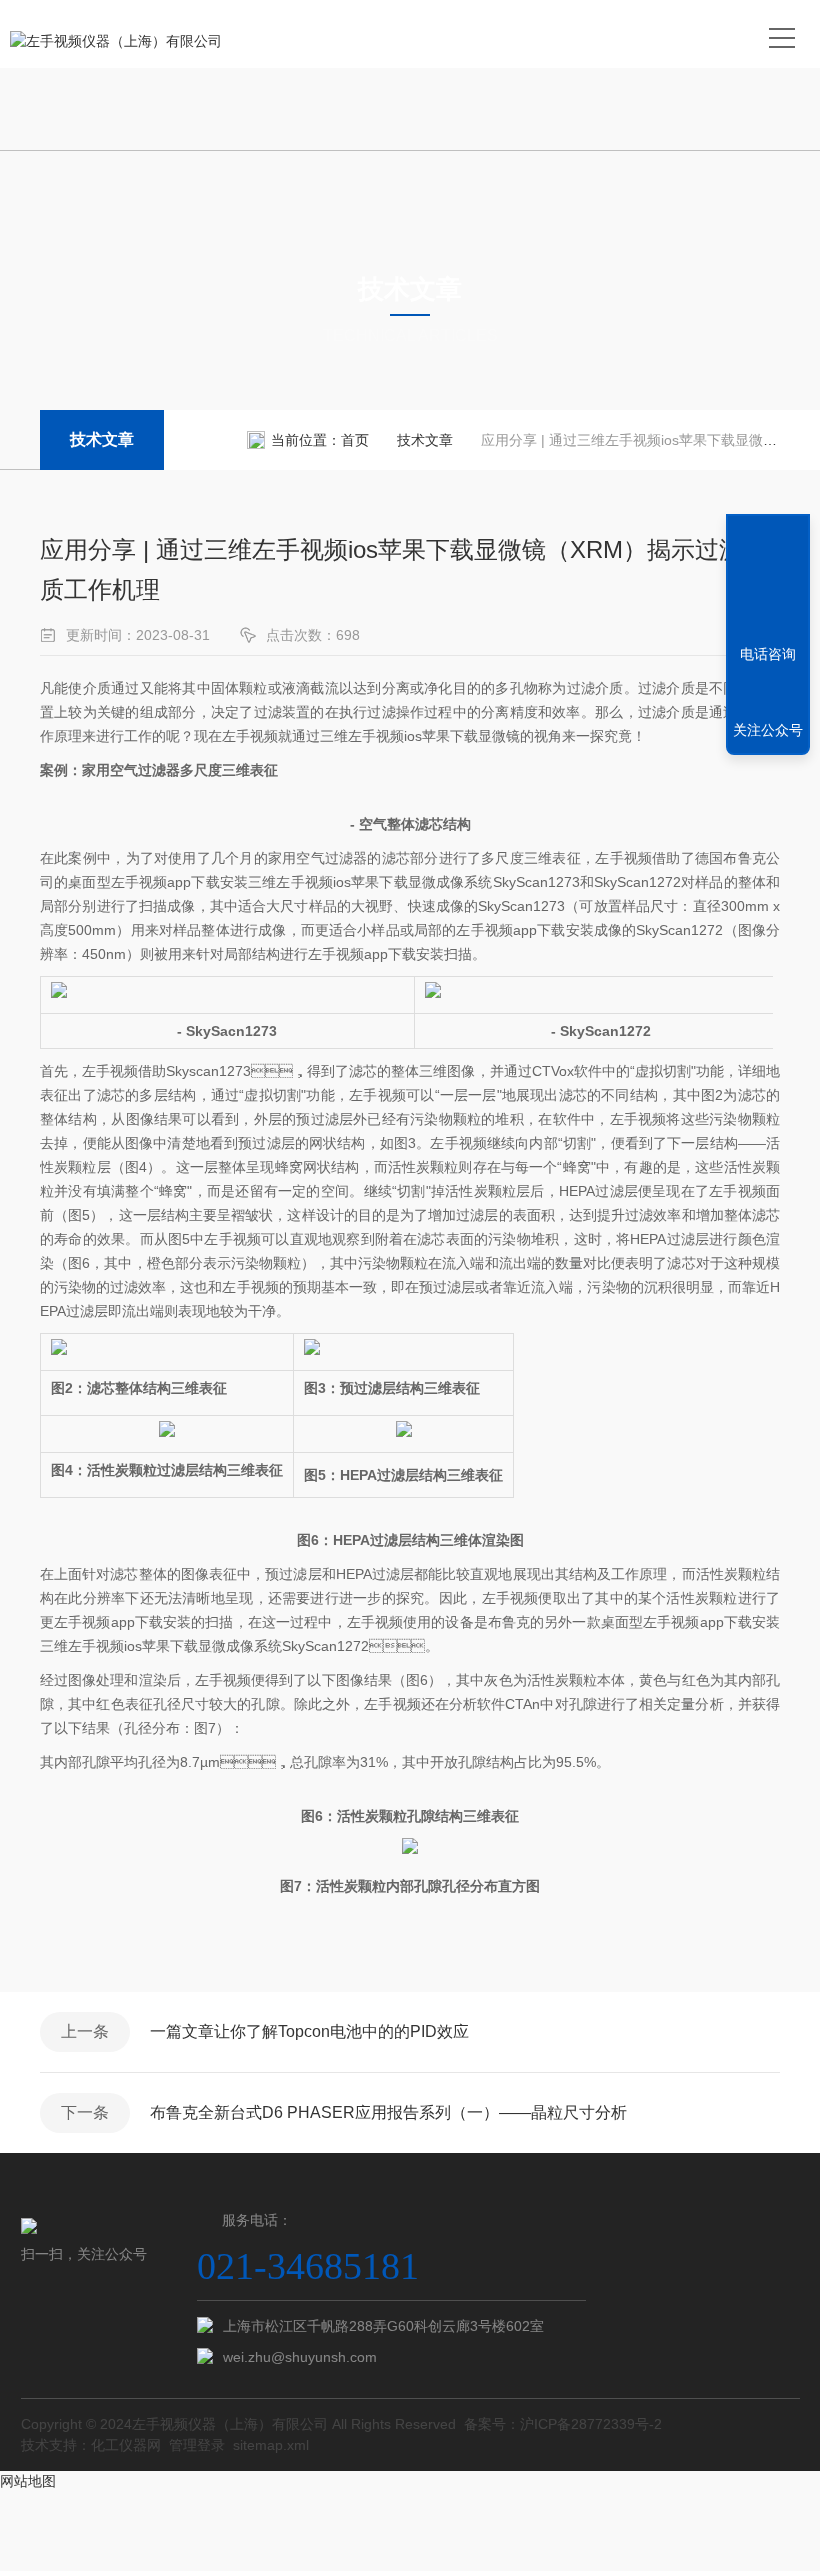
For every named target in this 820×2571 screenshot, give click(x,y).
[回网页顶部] (768, 581)
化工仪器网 (126, 2445)
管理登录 (197, 2445)
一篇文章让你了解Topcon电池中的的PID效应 (309, 2031)
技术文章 (102, 439)
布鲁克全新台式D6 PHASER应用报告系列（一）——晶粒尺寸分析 (388, 2112)
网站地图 (28, 2481)
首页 (355, 440)
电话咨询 (768, 654)
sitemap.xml (271, 2445)
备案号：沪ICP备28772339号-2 (563, 2424)
